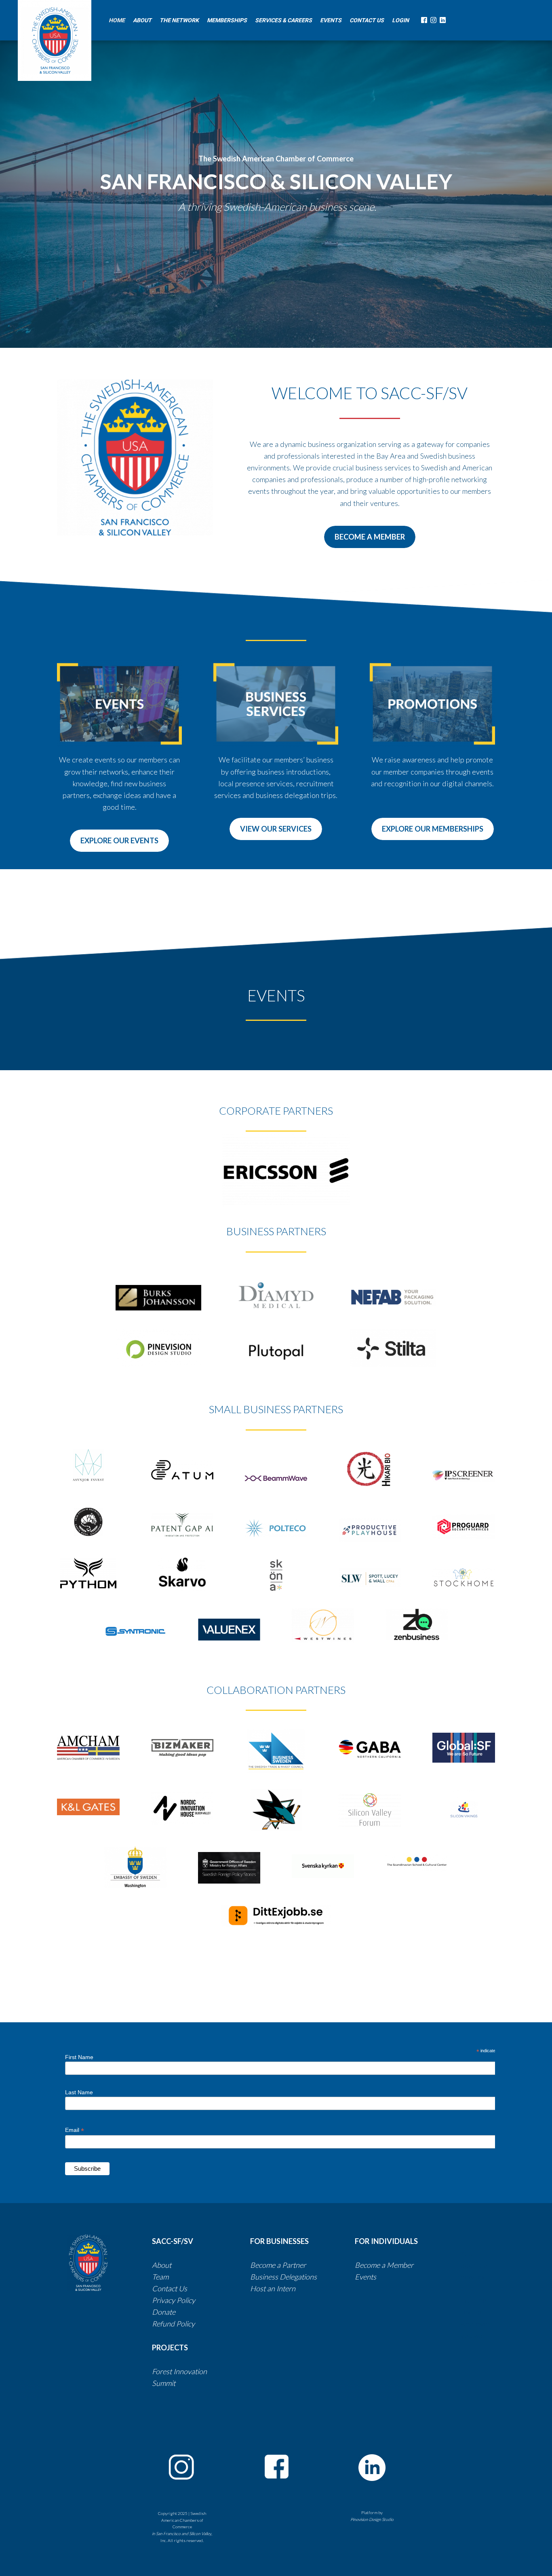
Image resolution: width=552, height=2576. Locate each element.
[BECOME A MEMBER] (370, 546)
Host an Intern (273, 2288)
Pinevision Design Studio (372, 2519)
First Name (79, 2057)
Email (75, 2130)
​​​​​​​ (318, 2277)
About (162, 2265)
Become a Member (384, 2265)
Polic (184, 2324)
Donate (164, 2312)
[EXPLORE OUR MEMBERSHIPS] (433, 838)
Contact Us (170, 2288)
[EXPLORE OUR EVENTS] (119, 850)
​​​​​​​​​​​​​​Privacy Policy (174, 2300)
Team (160, 2277)
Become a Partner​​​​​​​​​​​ (278, 2265)
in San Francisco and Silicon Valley (182, 2534)
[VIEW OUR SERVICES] (276, 838)
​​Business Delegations (283, 2277)
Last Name (79, 2092)
